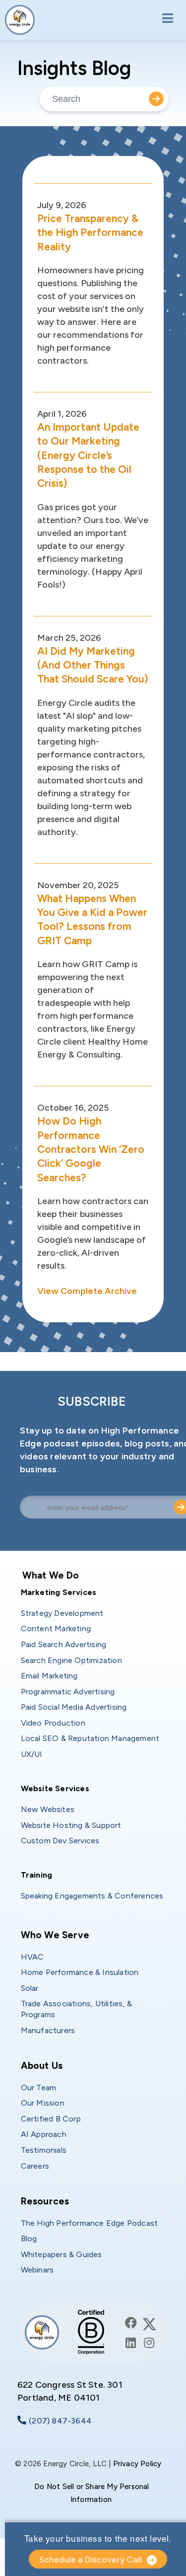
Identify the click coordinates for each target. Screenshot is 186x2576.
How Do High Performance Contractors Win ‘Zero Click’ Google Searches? (91, 1149)
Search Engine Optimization (71, 1660)
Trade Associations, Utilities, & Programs (78, 2009)
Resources (45, 2201)
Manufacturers (48, 2030)
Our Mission (43, 2103)
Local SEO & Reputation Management (90, 1738)
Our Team (39, 2087)
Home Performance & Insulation (80, 1972)
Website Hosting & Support (71, 1825)
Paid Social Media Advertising (74, 1707)
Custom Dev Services (60, 1841)
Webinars (37, 2270)
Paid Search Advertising (64, 1644)
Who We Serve (55, 1935)
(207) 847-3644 (60, 2421)
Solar (30, 1988)
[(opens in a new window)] (131, 2323)
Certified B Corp (51, 2119)
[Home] (20, 20)
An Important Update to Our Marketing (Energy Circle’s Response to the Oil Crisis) (88, 455)
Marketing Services (59, 1592)
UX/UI (32, 1754)
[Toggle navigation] (164, 19)
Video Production (53, 1723)
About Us (42, 2066)
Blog (29, 2238)
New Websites (48, 1809)
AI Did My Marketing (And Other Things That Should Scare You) (93, 665)
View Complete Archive (87, 1291)
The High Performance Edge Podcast (90, 2223)
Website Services (55, 1788)
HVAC (32, 1957)
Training (37, 1875)
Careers (35, 2166)
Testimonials (44, 2150)
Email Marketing (49, 1676)
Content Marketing (56, 1629)
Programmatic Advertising (68, 1692)
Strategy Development (62, 1613)
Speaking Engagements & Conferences (92, 1896)
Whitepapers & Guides (62, 2254)
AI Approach (44, 2134)
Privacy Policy (137, 2464)
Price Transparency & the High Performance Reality (90, 232)
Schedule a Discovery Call (91, 2560)
